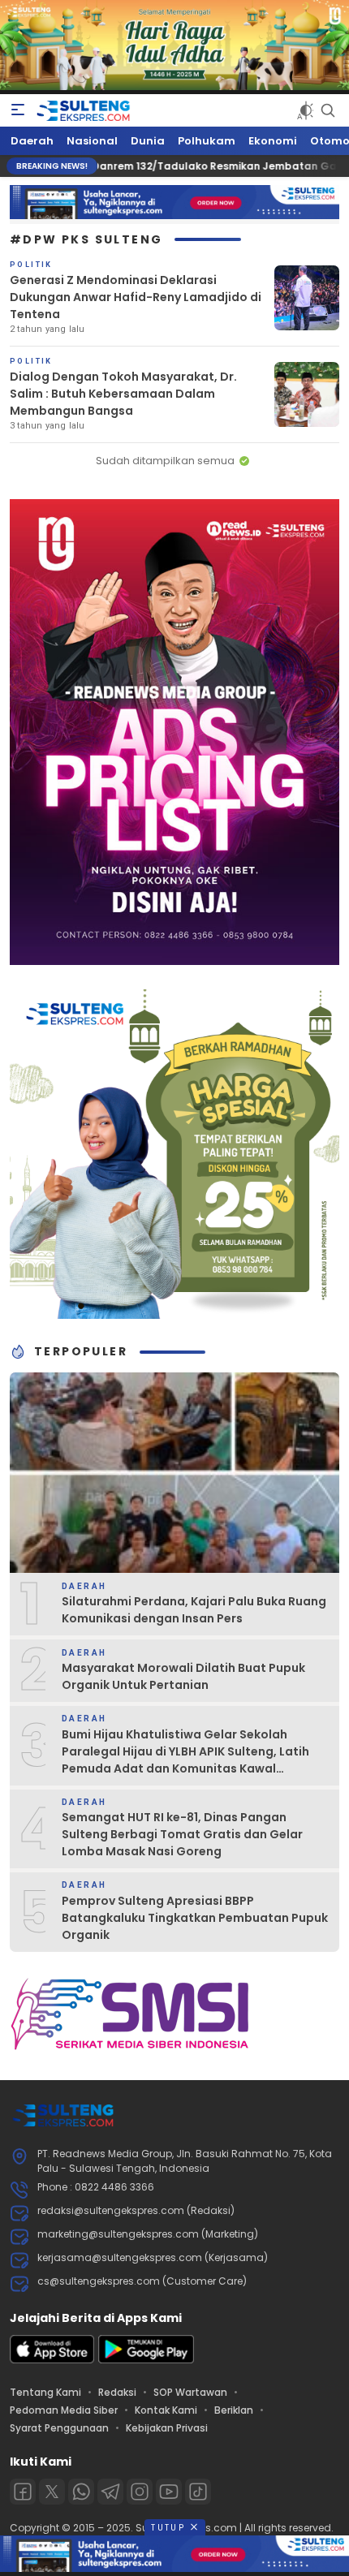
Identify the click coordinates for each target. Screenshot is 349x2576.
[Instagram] (140, 2492)
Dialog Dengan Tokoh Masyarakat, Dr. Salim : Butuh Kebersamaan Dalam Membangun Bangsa (123, 394)
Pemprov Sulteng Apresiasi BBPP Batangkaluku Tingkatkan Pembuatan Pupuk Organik (195, 1918)
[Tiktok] (198, 2492)
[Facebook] (23, 2492)
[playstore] (146, 2360)
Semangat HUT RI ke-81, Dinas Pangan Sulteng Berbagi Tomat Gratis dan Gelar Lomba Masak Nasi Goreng (182, 1834)
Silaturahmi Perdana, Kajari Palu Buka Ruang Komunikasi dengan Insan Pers (194, 1610)
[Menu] (18, 110)
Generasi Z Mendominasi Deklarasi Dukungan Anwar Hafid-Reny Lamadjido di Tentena (136, 297)
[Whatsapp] (81, 2492)
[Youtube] (169, 2492)
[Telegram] (110, 2492)
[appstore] (52, 2360)
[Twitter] (52, 2492)
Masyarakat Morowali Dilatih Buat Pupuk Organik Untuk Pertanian (183, 1676)
